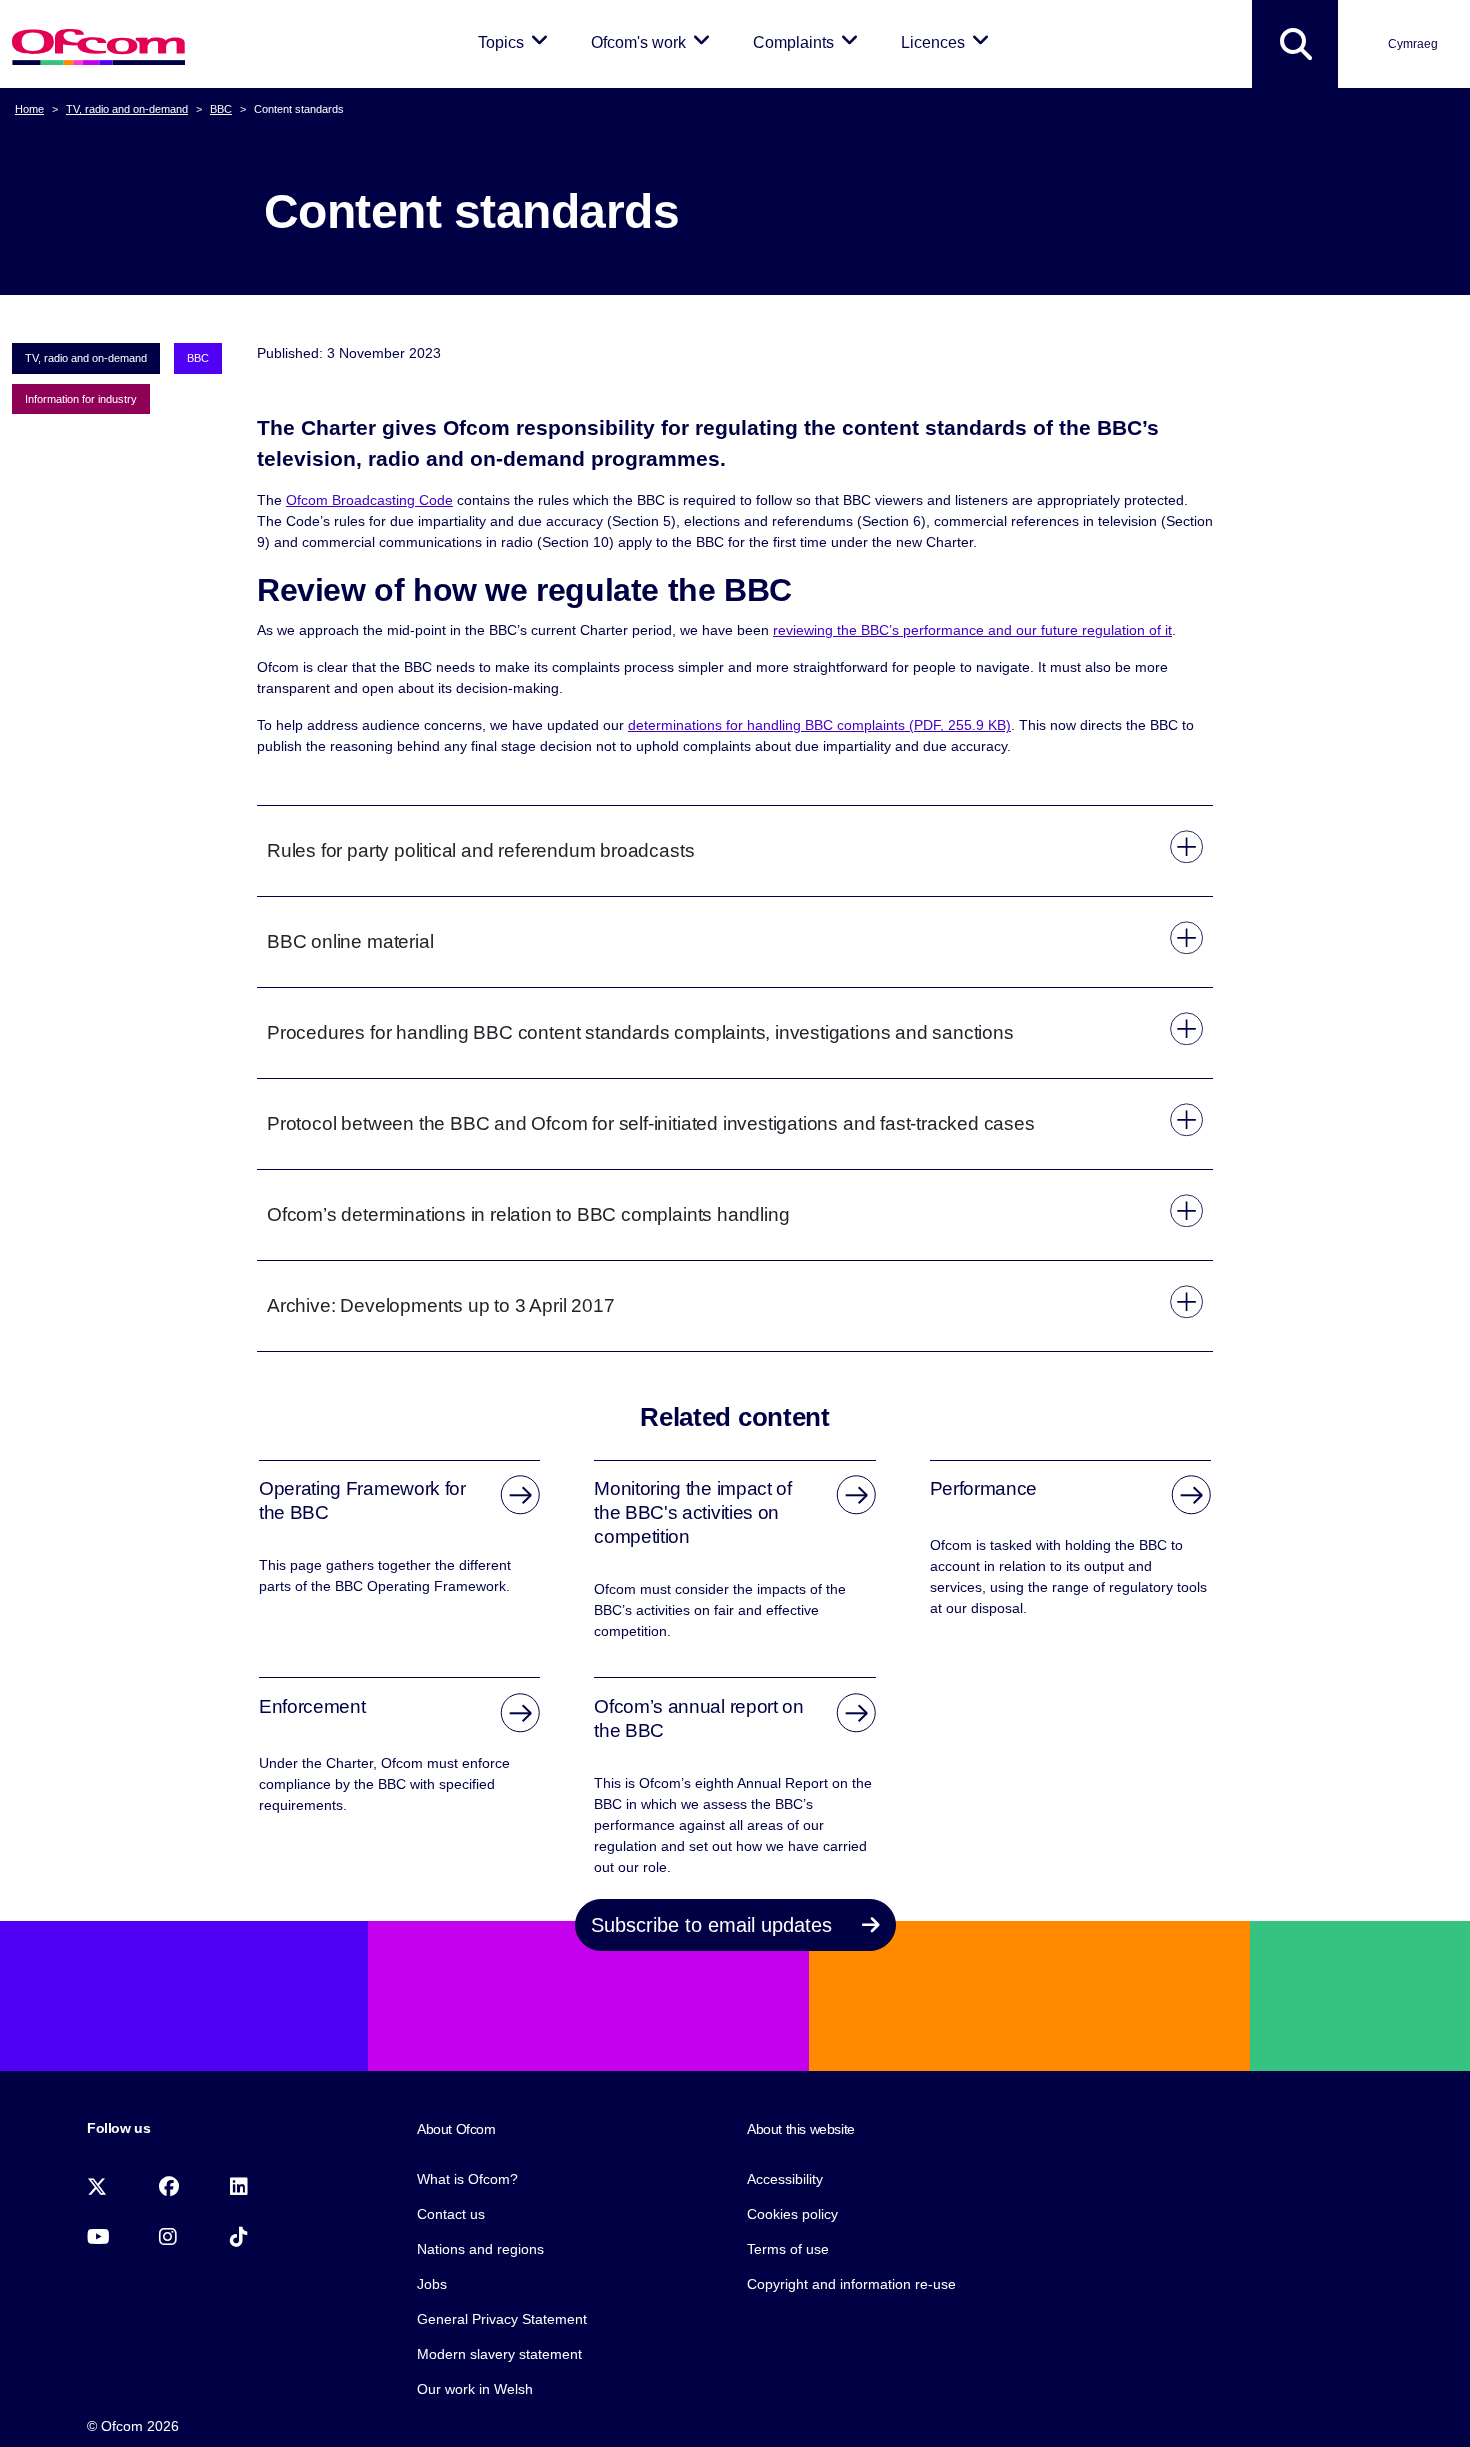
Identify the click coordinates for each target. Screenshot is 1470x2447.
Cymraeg (1413, 44)
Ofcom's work (654, 42)
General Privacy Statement (502, 2319)
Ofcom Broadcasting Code (369, 500)
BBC (221, 109)
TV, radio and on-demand (127, 109)
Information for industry (81, 399)
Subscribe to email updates (714, 1925)
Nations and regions (480, 2249)
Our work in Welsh (475, 2389)
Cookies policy (792, 2214)
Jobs (432, 2284)
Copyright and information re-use (851, 2284)
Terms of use (788, 2249)
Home (29, 109)
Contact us (451, 2214)
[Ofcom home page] (98, 44)
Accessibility (785, 2179)
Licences (948, 42)
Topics (516, 42)
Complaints (809, 42)
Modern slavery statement (499, 2354)
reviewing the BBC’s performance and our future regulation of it (972, 630)
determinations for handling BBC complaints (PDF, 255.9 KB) (819, 725)
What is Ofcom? (467, 2179)
